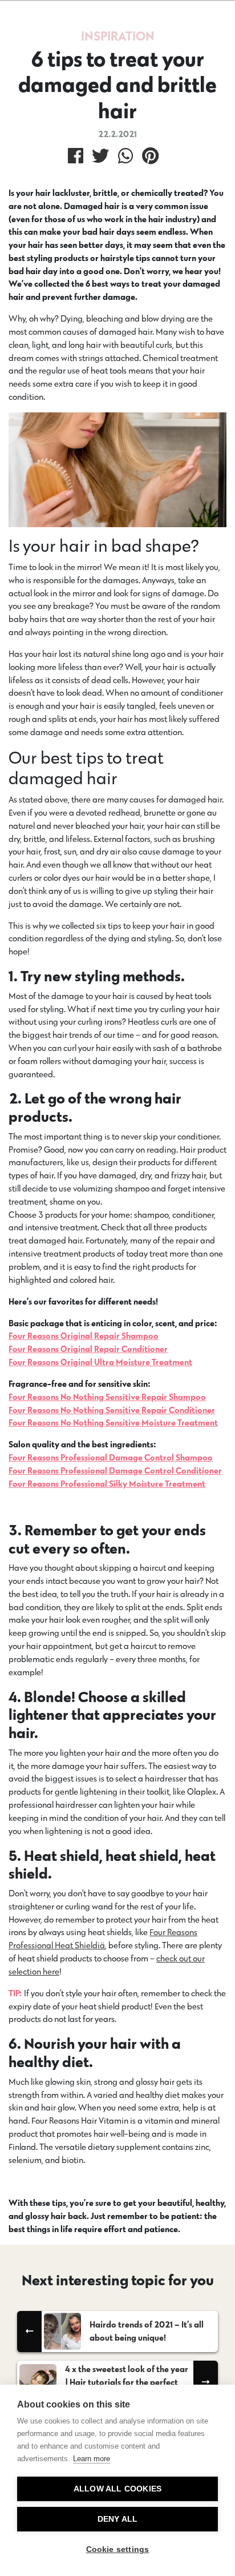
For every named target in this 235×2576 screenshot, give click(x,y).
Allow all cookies (117, 2489)
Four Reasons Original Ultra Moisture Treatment (100, 1362)
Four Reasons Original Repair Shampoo (84, 1336)
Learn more (92, 2459)
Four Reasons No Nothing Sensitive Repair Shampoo (107, 1397)
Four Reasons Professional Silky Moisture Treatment (107, 1484)
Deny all (118, 2519)
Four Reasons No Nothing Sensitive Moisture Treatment (113, 1423)
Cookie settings (118, 2549)
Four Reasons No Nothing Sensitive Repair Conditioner (112, 1410)
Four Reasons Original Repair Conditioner (88, 1349)
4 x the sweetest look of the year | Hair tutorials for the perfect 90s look (127, 2382)
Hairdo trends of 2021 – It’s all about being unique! (147, 2331)
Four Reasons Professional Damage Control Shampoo (111, 1457)
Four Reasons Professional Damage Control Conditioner (115, 1470)
